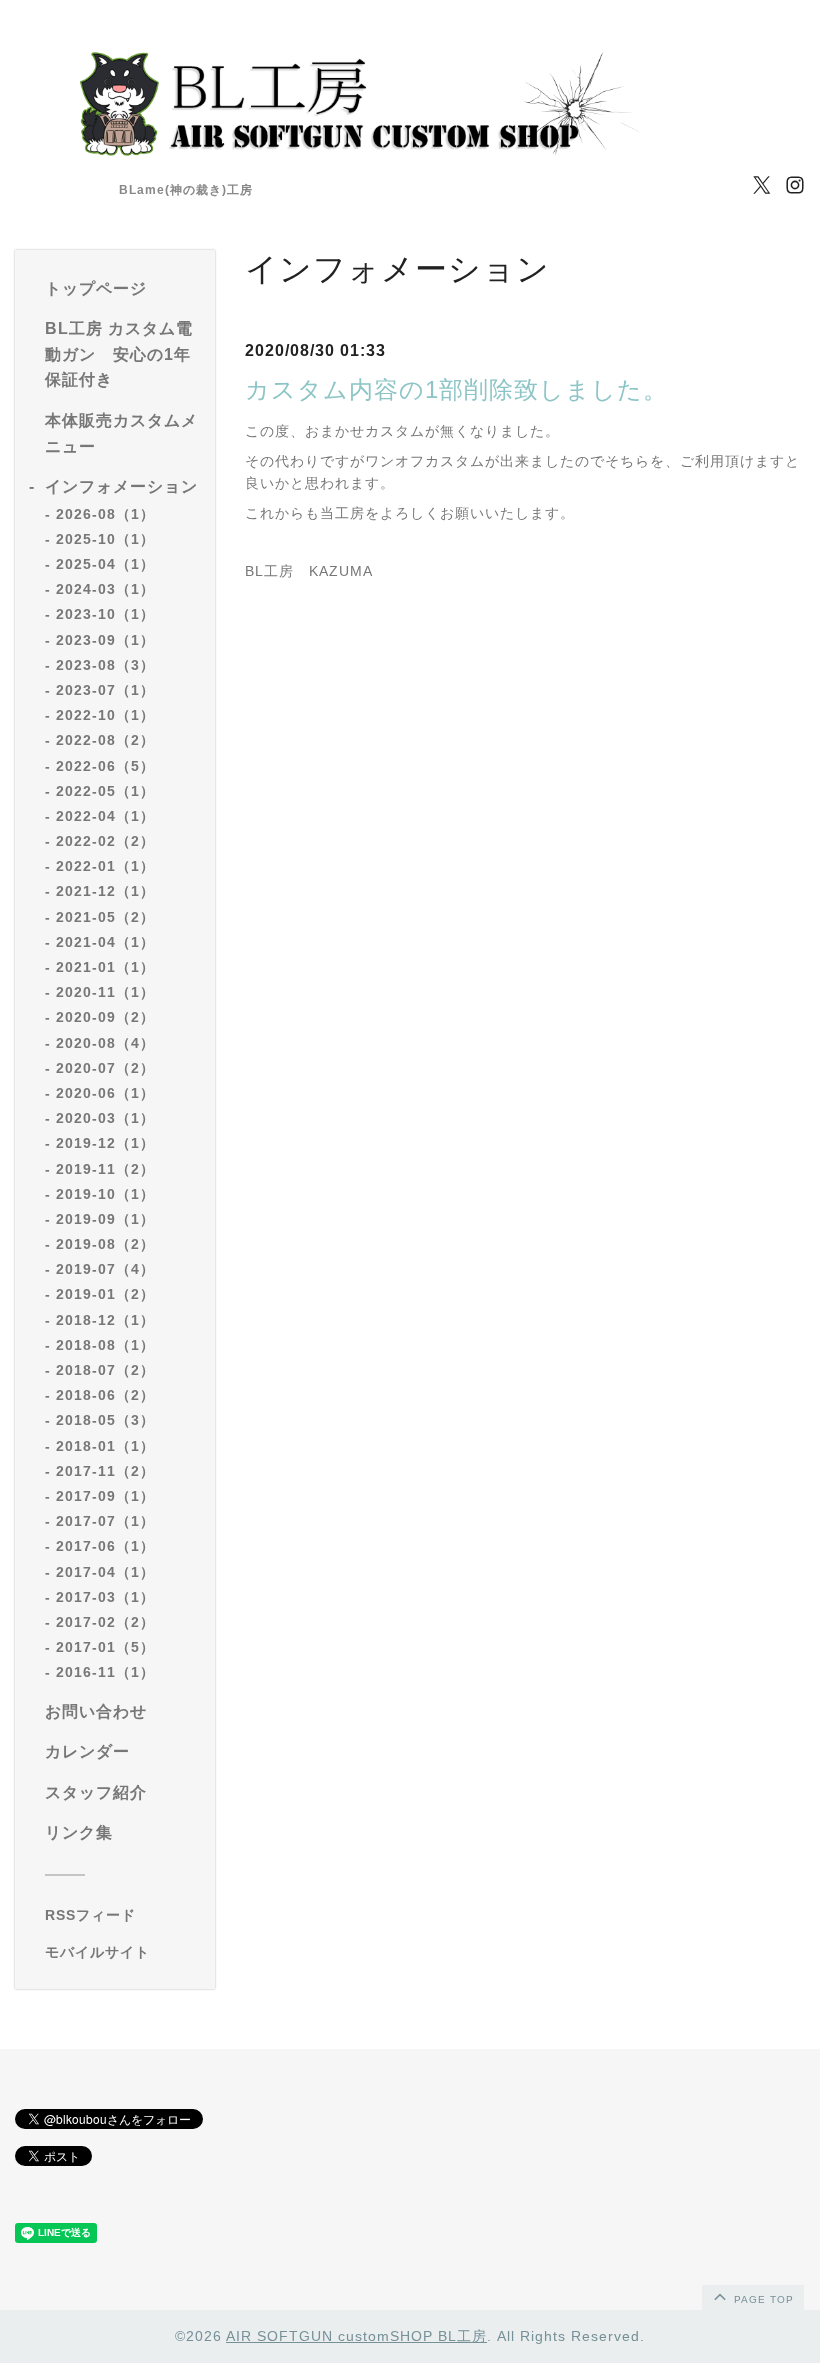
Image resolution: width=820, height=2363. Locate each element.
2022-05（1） (105, 791)
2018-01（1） (105, 1446)
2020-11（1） (105, 992)
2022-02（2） (105, 841)
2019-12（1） (105, 1143)
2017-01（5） (105, 1647)
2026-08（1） (105, 514)
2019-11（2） (105, 1169)
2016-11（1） (105, 1672)
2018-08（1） (105, 1345)
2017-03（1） (105, 1597)
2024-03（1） (105, 589)
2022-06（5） (105, 766)
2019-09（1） (105, 1219)
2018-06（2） (105, 1395)
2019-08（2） (105, 1244)
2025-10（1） (105, 539)
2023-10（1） (105, 614)
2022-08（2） (105, 740)
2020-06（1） (105, 1093)
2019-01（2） (105, 1294)
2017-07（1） (105, 1521)
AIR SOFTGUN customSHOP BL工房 (356, 2336)
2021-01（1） (105, 967)
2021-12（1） (105, 891)
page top (762, 2299)
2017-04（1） (105, 1572)
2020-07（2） (105, 1068)
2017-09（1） (105, 1496)
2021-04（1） (105, 942)
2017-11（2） (105, 1471)
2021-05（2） (105, 917)
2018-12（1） (105, 1320)
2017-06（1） (105, 1546)
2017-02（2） (105, 1622)
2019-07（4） (105, 1269)
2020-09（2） (105, 1017)
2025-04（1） (105, 564)
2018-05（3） (105, 1420)
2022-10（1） (105, 715)
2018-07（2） (105, 1370)
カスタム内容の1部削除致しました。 (456, 389)
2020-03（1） (105, 1118)
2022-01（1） (105, 866)
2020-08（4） (105, 1043)
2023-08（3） (105, 665)
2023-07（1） (105, 690)
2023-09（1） (105, 640)
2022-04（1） (105, 816)
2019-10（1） (105, 1194)
